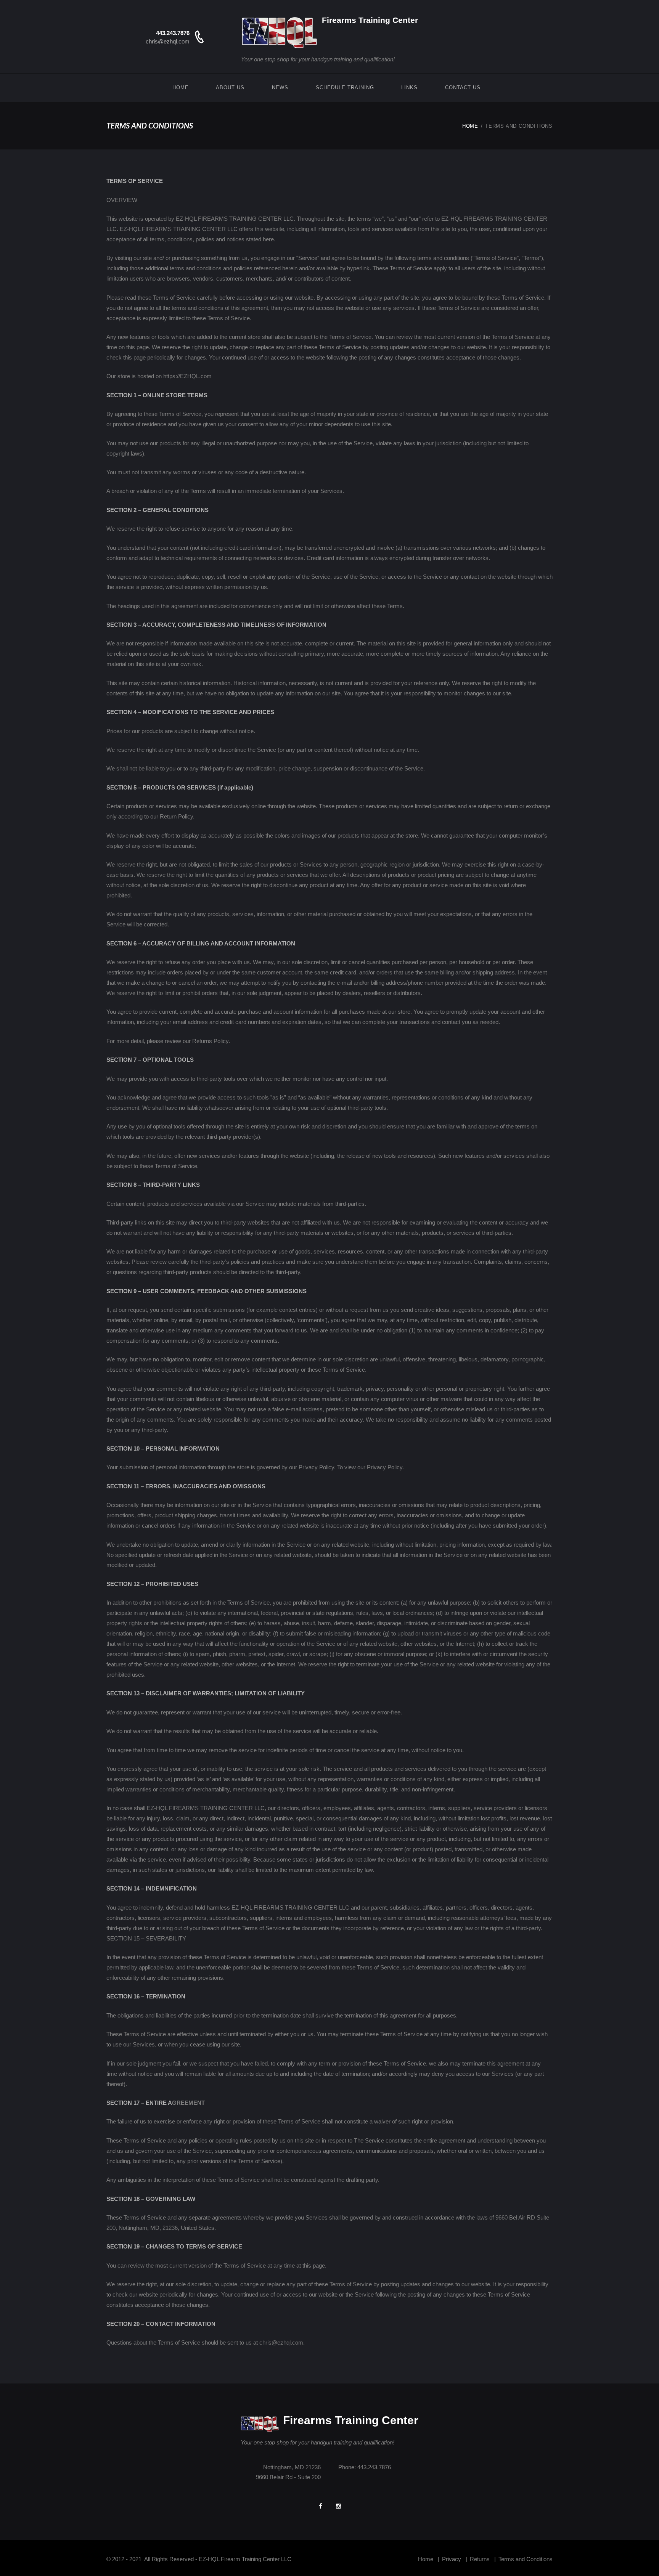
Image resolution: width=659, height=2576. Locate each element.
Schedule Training (345, 87)
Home (181, 87)
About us (230, 87)
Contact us (463, 87)
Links (409, 87)
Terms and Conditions (526, 2559)
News (280, 87)
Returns (480, 2559)
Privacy (452, 2559)
